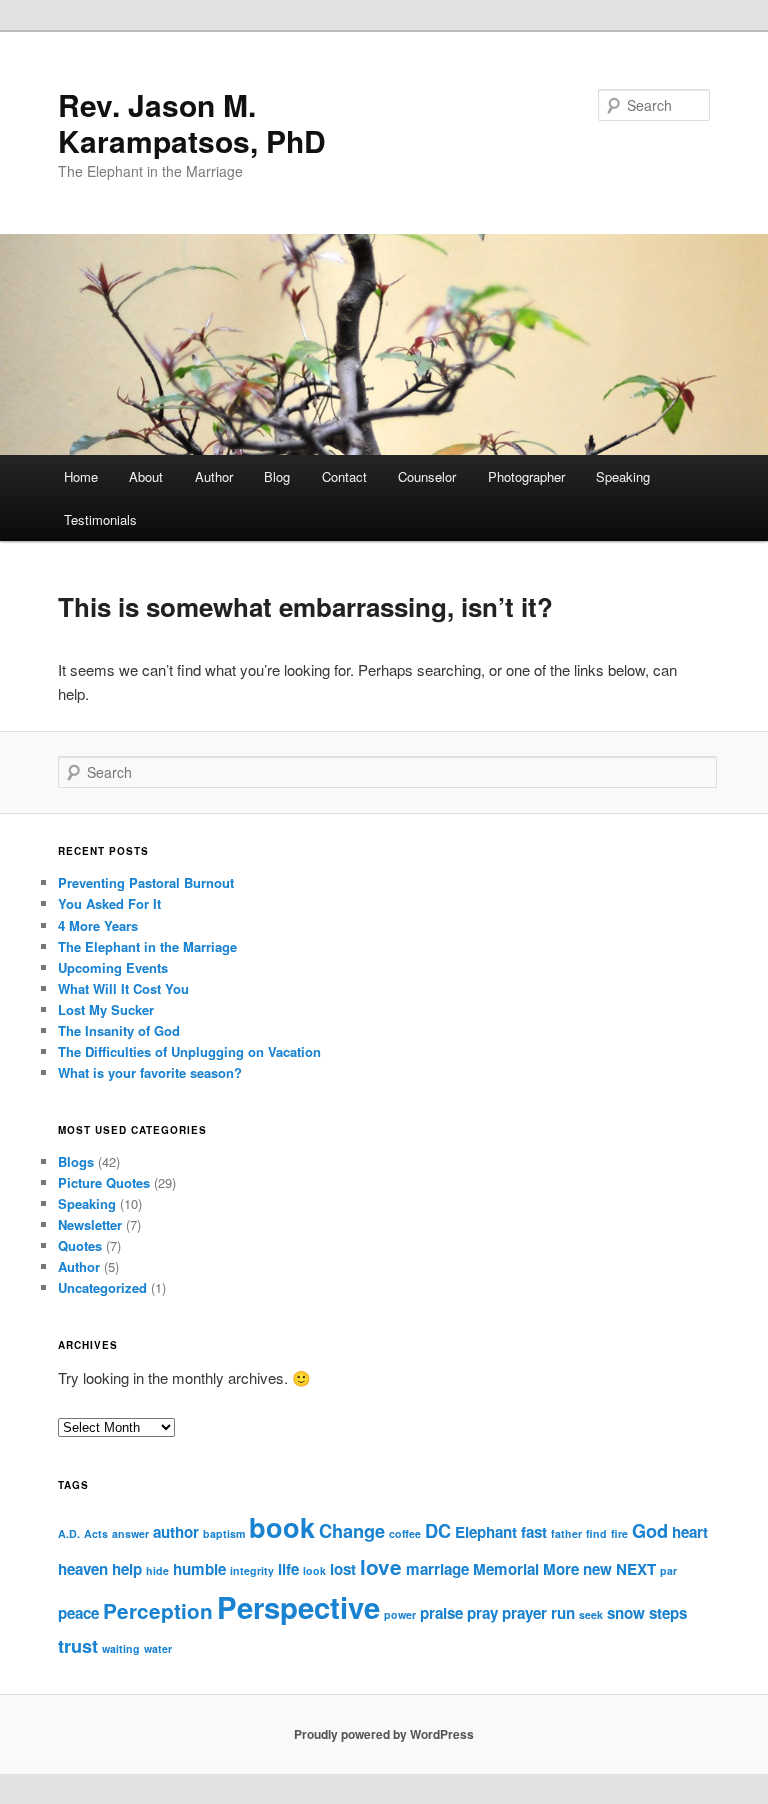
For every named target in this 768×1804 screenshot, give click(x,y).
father (566, 1533)
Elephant (486, 1532)
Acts (96, 1533)
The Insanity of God (119, 1030)
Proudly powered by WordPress (384, 1734)
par (668, 1570)
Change (352, 1530)
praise (441, 1613)
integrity (252, 1570)
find (596, 1533)
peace (78, 1613)
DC (438, 1530)
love (381, 1566)
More (561, 1569)
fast (534, 1532)
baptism (224, 1533)
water (158, 1648)
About (146, 476)
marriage (437, 1569)
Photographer (526, 476)
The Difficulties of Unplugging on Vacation (189, 1051)
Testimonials (100, 519)
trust (78, 1645)
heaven (83, 1569)
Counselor (427, 476)
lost (343, 1569)
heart (690, 1532)
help (127, 1569)
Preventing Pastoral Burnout (146, 882)
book (282, 1527)
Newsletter (90, 1224)
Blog (277, 476)
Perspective (298, 1607)
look (314, 1570)
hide (157, 1570)
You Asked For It (109, 903)
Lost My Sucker (106, 1009)
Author (214, 476)
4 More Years (98, 925)
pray (482, 1613)
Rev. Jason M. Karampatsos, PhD (192, 122)
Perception (158, 1610)
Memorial (506, 1569)
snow (626, 1613)
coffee (405, 1533)
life (288, 1569)
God (650, 1530)
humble (199, 1569)
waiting (121, 1648)
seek (591, 1614)
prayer (524, 1613)
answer (130, 1533)
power (400, 1614)
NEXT (636, 1569)
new (597, 1569)
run (563, 1613)
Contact (344, 476)
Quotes (80, 1245)
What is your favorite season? (150, 1072)
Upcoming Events (113, 967)
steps (668, 1613)
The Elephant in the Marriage (147, 946)
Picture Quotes (104, 1182)
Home (81, 476)
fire (619, 1533)
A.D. (69, 1533)
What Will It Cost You (123, 988)
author (176, 1532)
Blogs (76, 1161)
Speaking (623, 476)
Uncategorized (102, 1287)
